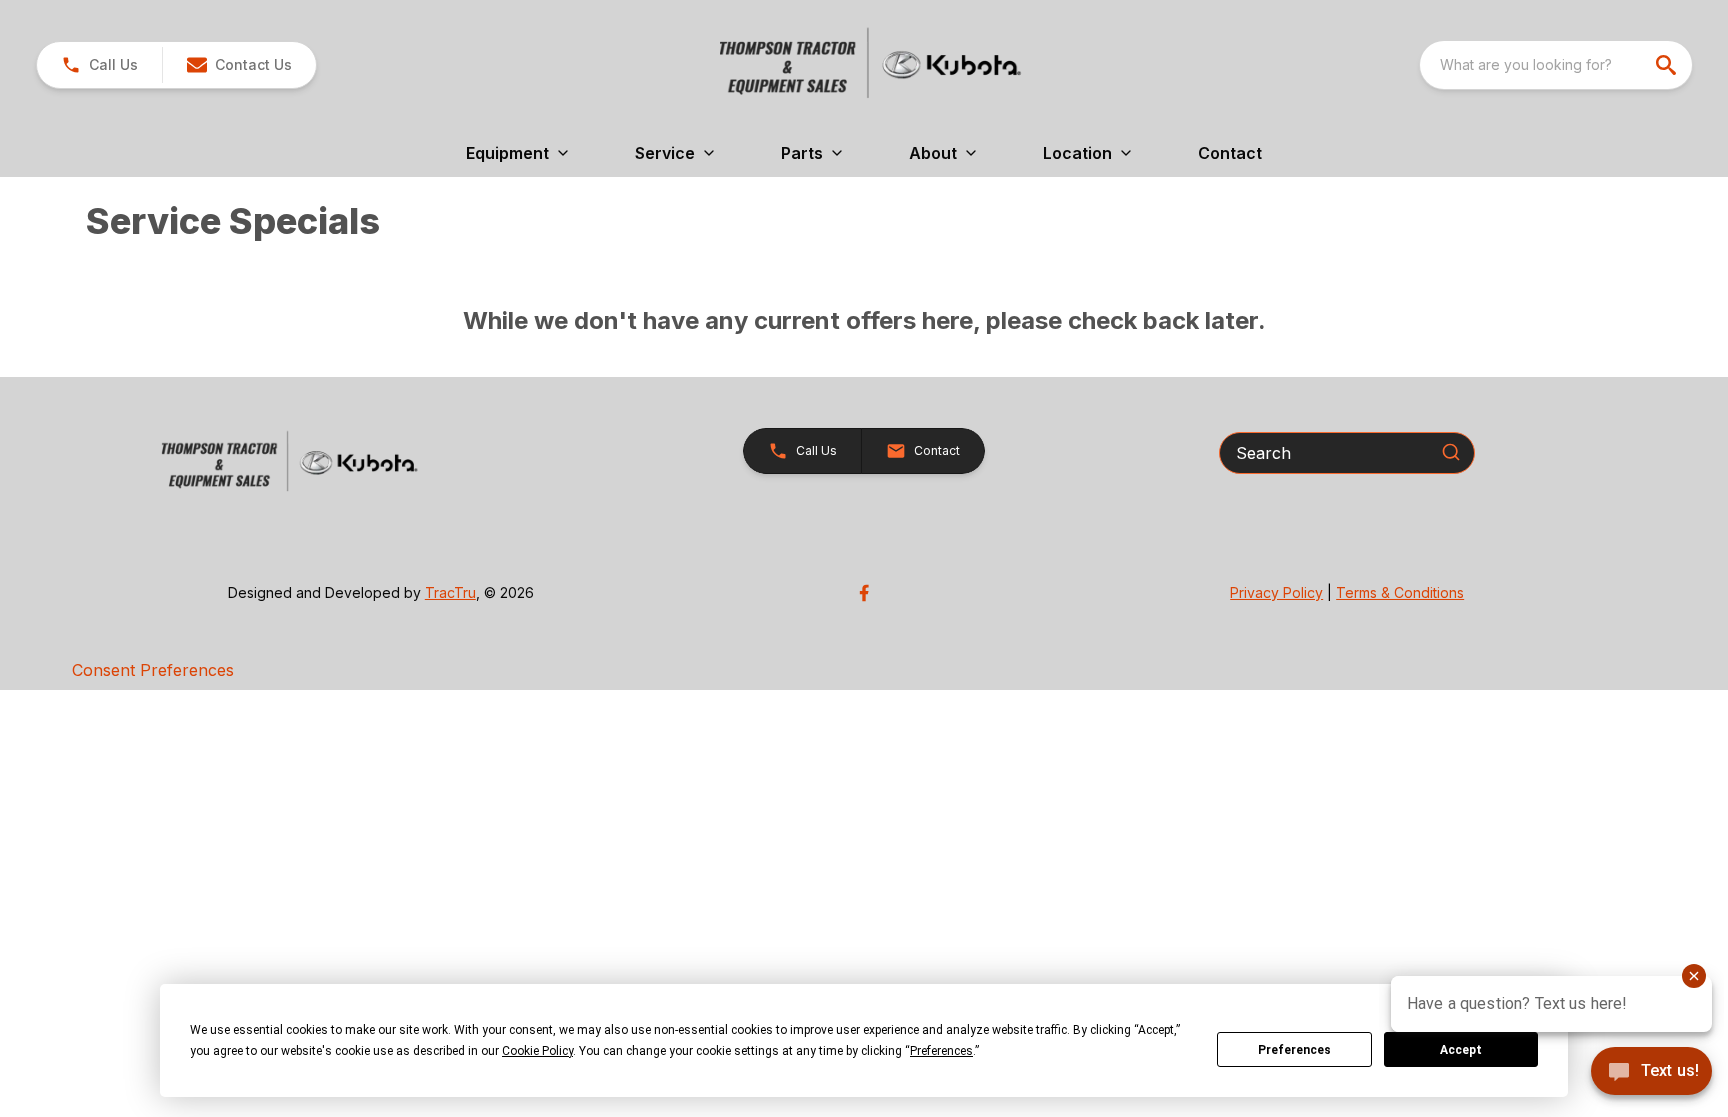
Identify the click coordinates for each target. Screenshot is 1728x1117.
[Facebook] (864, 593)
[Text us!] (1651, 1073)
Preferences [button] (941, 1051)
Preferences (1294, 1050)
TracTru (450, 592)
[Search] (1451, 452)
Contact (1230, 153)
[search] (1668, 65)
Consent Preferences (153, 670)
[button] (99, 65)
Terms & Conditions (1400, 592)
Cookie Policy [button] (537, 1051)
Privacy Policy (1276, 592)
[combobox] (1556, 65)
